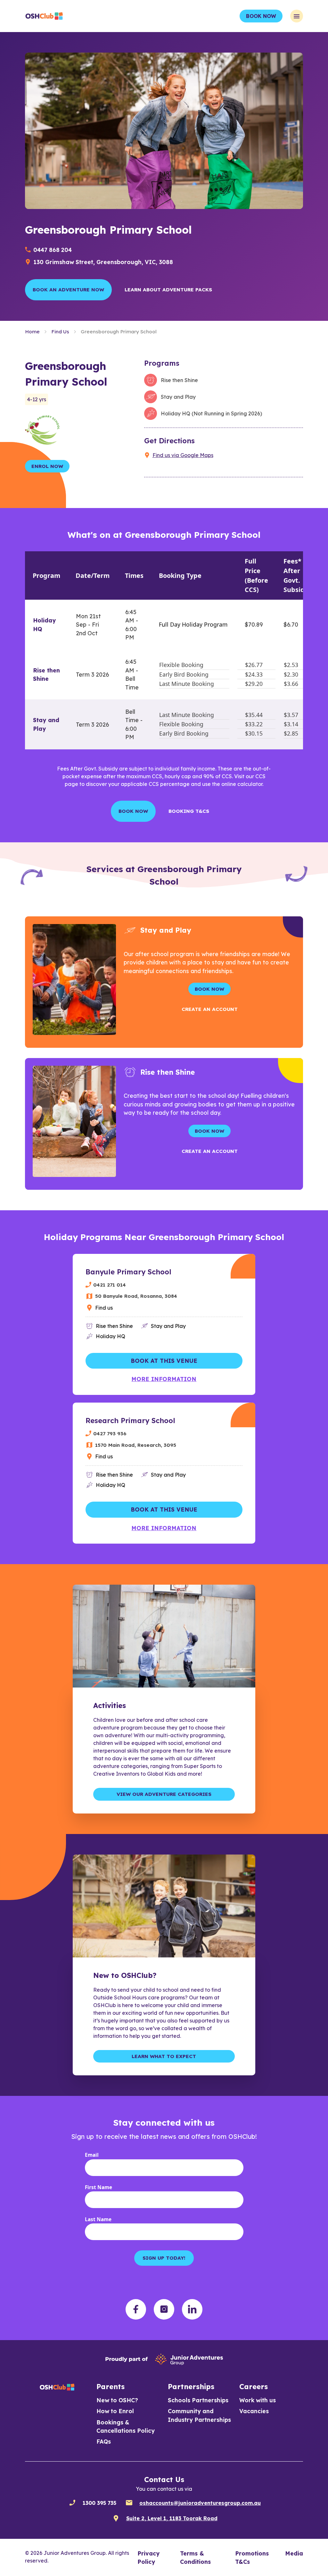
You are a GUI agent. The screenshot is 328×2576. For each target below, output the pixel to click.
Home (32, 332)
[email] (129, 2503)
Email (92, 2155)
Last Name (98, 2219)
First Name (98, 2187)
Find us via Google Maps (183, 455)
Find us (104, 1308)
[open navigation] (297, 16)
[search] (116, 2518)
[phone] (72, 2503)
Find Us (60, 332)
